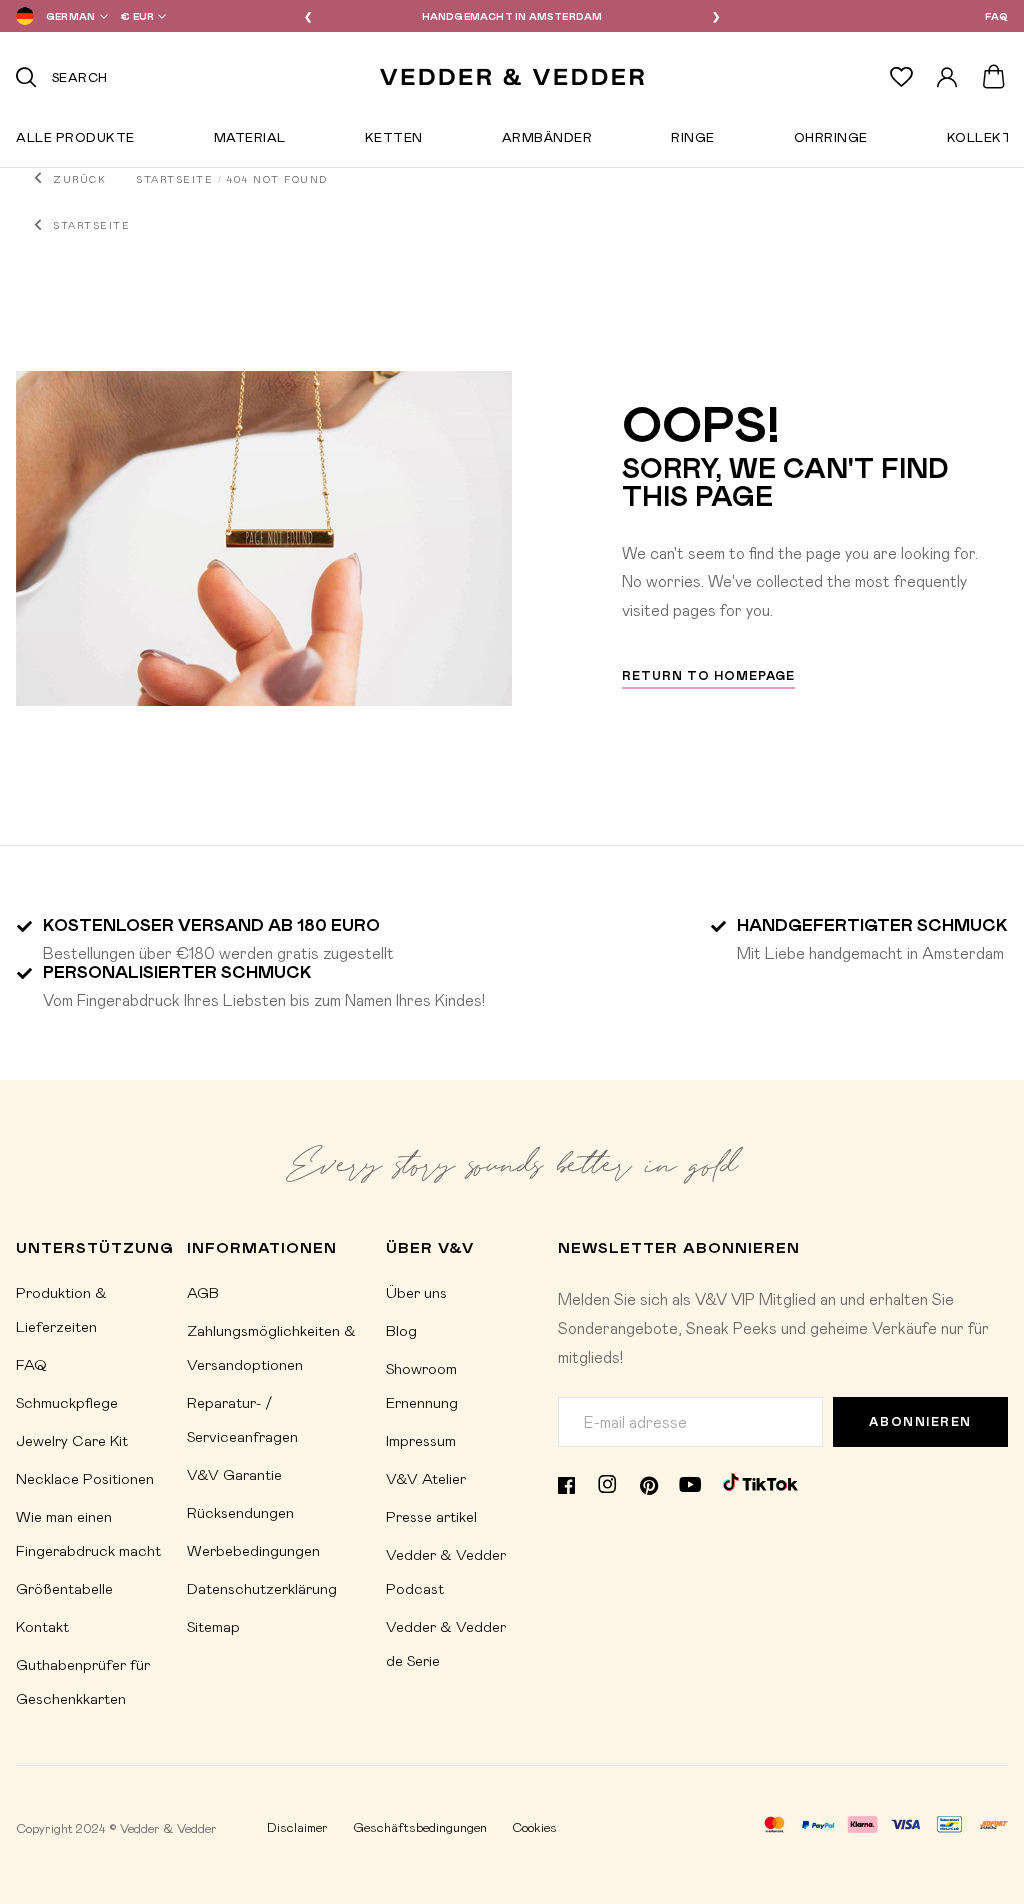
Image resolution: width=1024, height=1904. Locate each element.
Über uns (416, 1292)
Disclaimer (297, 1826)
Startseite (174, 179)
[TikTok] (760, 1482)
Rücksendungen (240, 1512)
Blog (401, 1330)
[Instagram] (607, 1482)
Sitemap (213, 1626)
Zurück (79, 179)
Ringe (693, 141)
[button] (58, 16)
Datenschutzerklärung (262, 1588)
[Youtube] (690, 1482)
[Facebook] (566, 1481)
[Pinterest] (649, 1481)
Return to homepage (708, 675)
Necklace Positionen (85, 1478)
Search (80, 76)
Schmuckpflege (67, 1402)
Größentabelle (64, 1588)
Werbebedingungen (253, 1550)
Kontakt (42, 1626)
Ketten (394, 141)
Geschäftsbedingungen (420, 1826)
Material (250, 141)
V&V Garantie (234, 1474)
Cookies (534, 1826)
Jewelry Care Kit (72, 1440)
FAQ (996, 16)
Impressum (421, 1440)
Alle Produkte (75, 141)
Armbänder (547, 141)
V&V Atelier (426, 1478)
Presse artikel (431, 1516)
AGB (203, 1292)
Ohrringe (831, 141)
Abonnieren (920, 1421)
